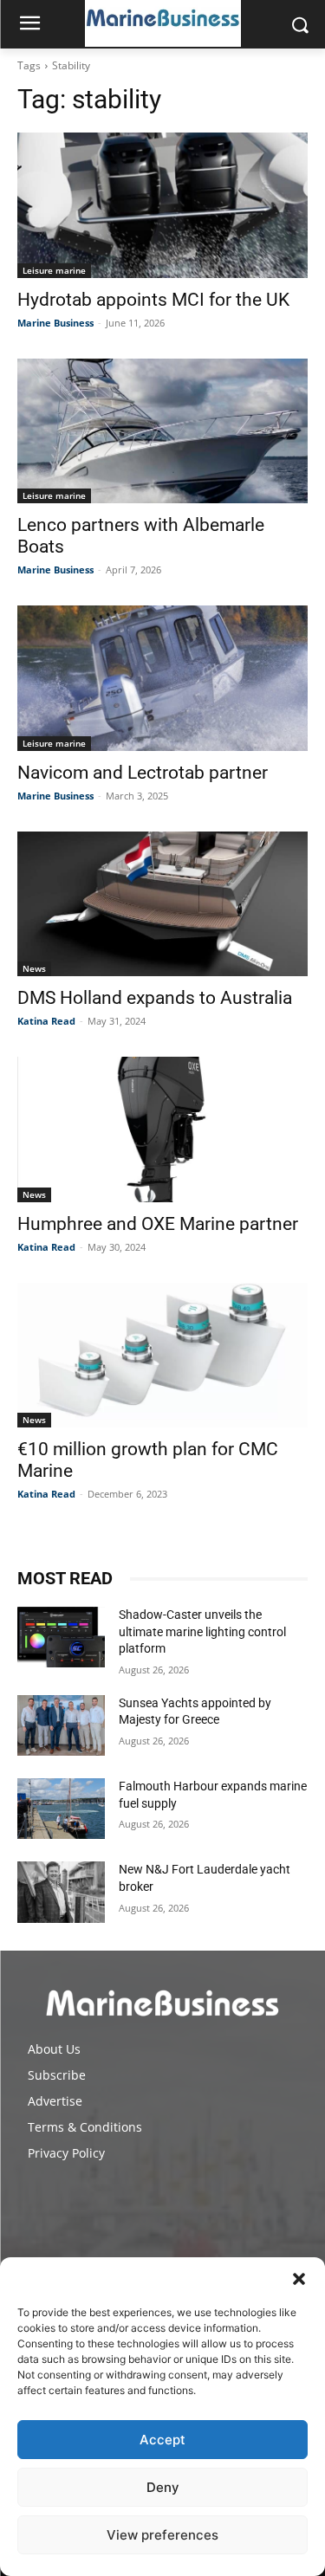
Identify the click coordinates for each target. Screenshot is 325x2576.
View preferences (162, 2535)
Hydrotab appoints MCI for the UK (153, 300)
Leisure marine (54, 270)
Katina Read (46, 1021)
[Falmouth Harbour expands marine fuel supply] (61, 1809)
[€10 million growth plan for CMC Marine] (162, 1356)
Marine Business (55, 323)
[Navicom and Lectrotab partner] (162, 678)
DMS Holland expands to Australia (155, 998)
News (34, 968)
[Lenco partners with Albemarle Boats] (162, 431)
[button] (299, 2279)
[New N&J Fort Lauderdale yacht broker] (61, 1892)
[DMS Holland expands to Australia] (162, 904)
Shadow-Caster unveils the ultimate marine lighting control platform (202, 1631)
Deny (163, 2487)
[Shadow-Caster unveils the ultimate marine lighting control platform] (61, 1637)
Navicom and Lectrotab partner (143, 773)
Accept (162, 2440)
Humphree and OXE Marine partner (158, 1224)
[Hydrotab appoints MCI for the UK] (162, 205)
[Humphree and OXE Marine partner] (162, 1129)
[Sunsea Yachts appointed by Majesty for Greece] (61, 1725)
